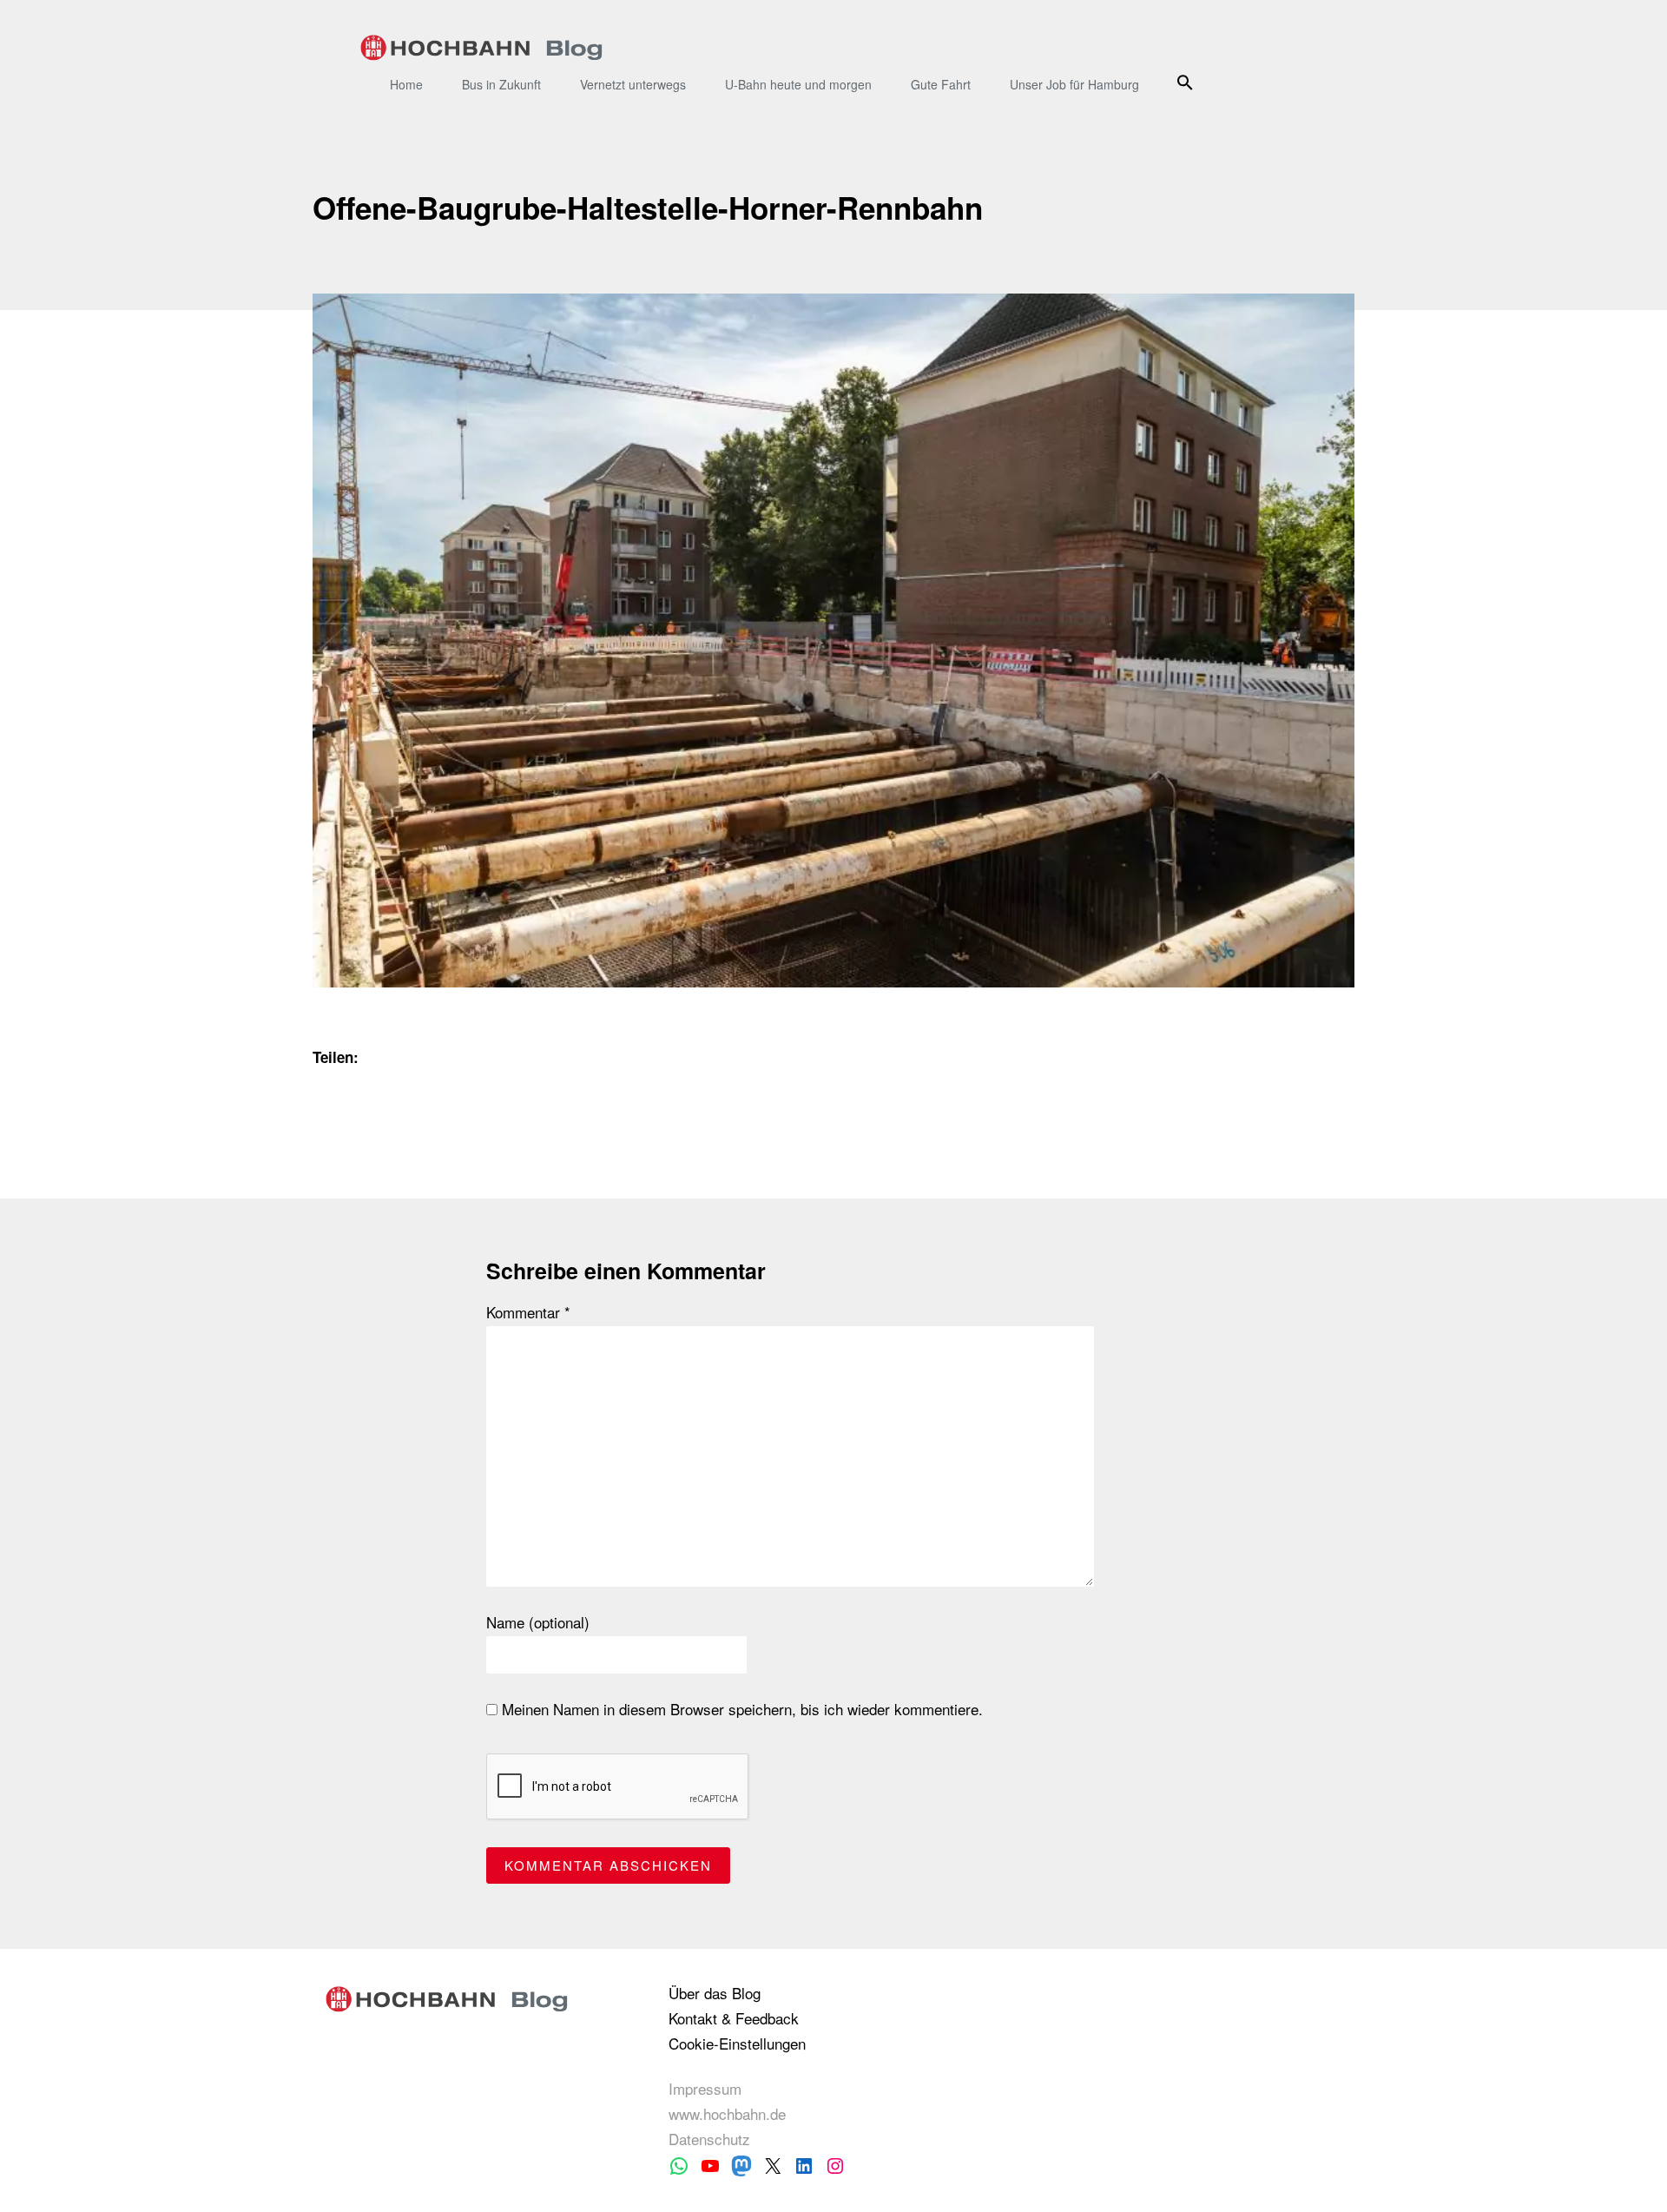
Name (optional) (538, 1622)
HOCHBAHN (481, 48)
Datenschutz (709, 2139)
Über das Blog (715, 1993)
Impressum (705, 2088)
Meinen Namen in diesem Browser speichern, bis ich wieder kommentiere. (740, 1709)
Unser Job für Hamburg (1074, 84)
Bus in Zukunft (501, 84)
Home (406, 84)
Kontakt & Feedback (734, 2018)
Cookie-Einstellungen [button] (737, 2043)
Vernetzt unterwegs (633, 84)
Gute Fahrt (941, 84)
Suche (1187, 82)
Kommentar (528, 1312)
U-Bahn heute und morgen (798, 84)
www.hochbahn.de (727, 2113)
